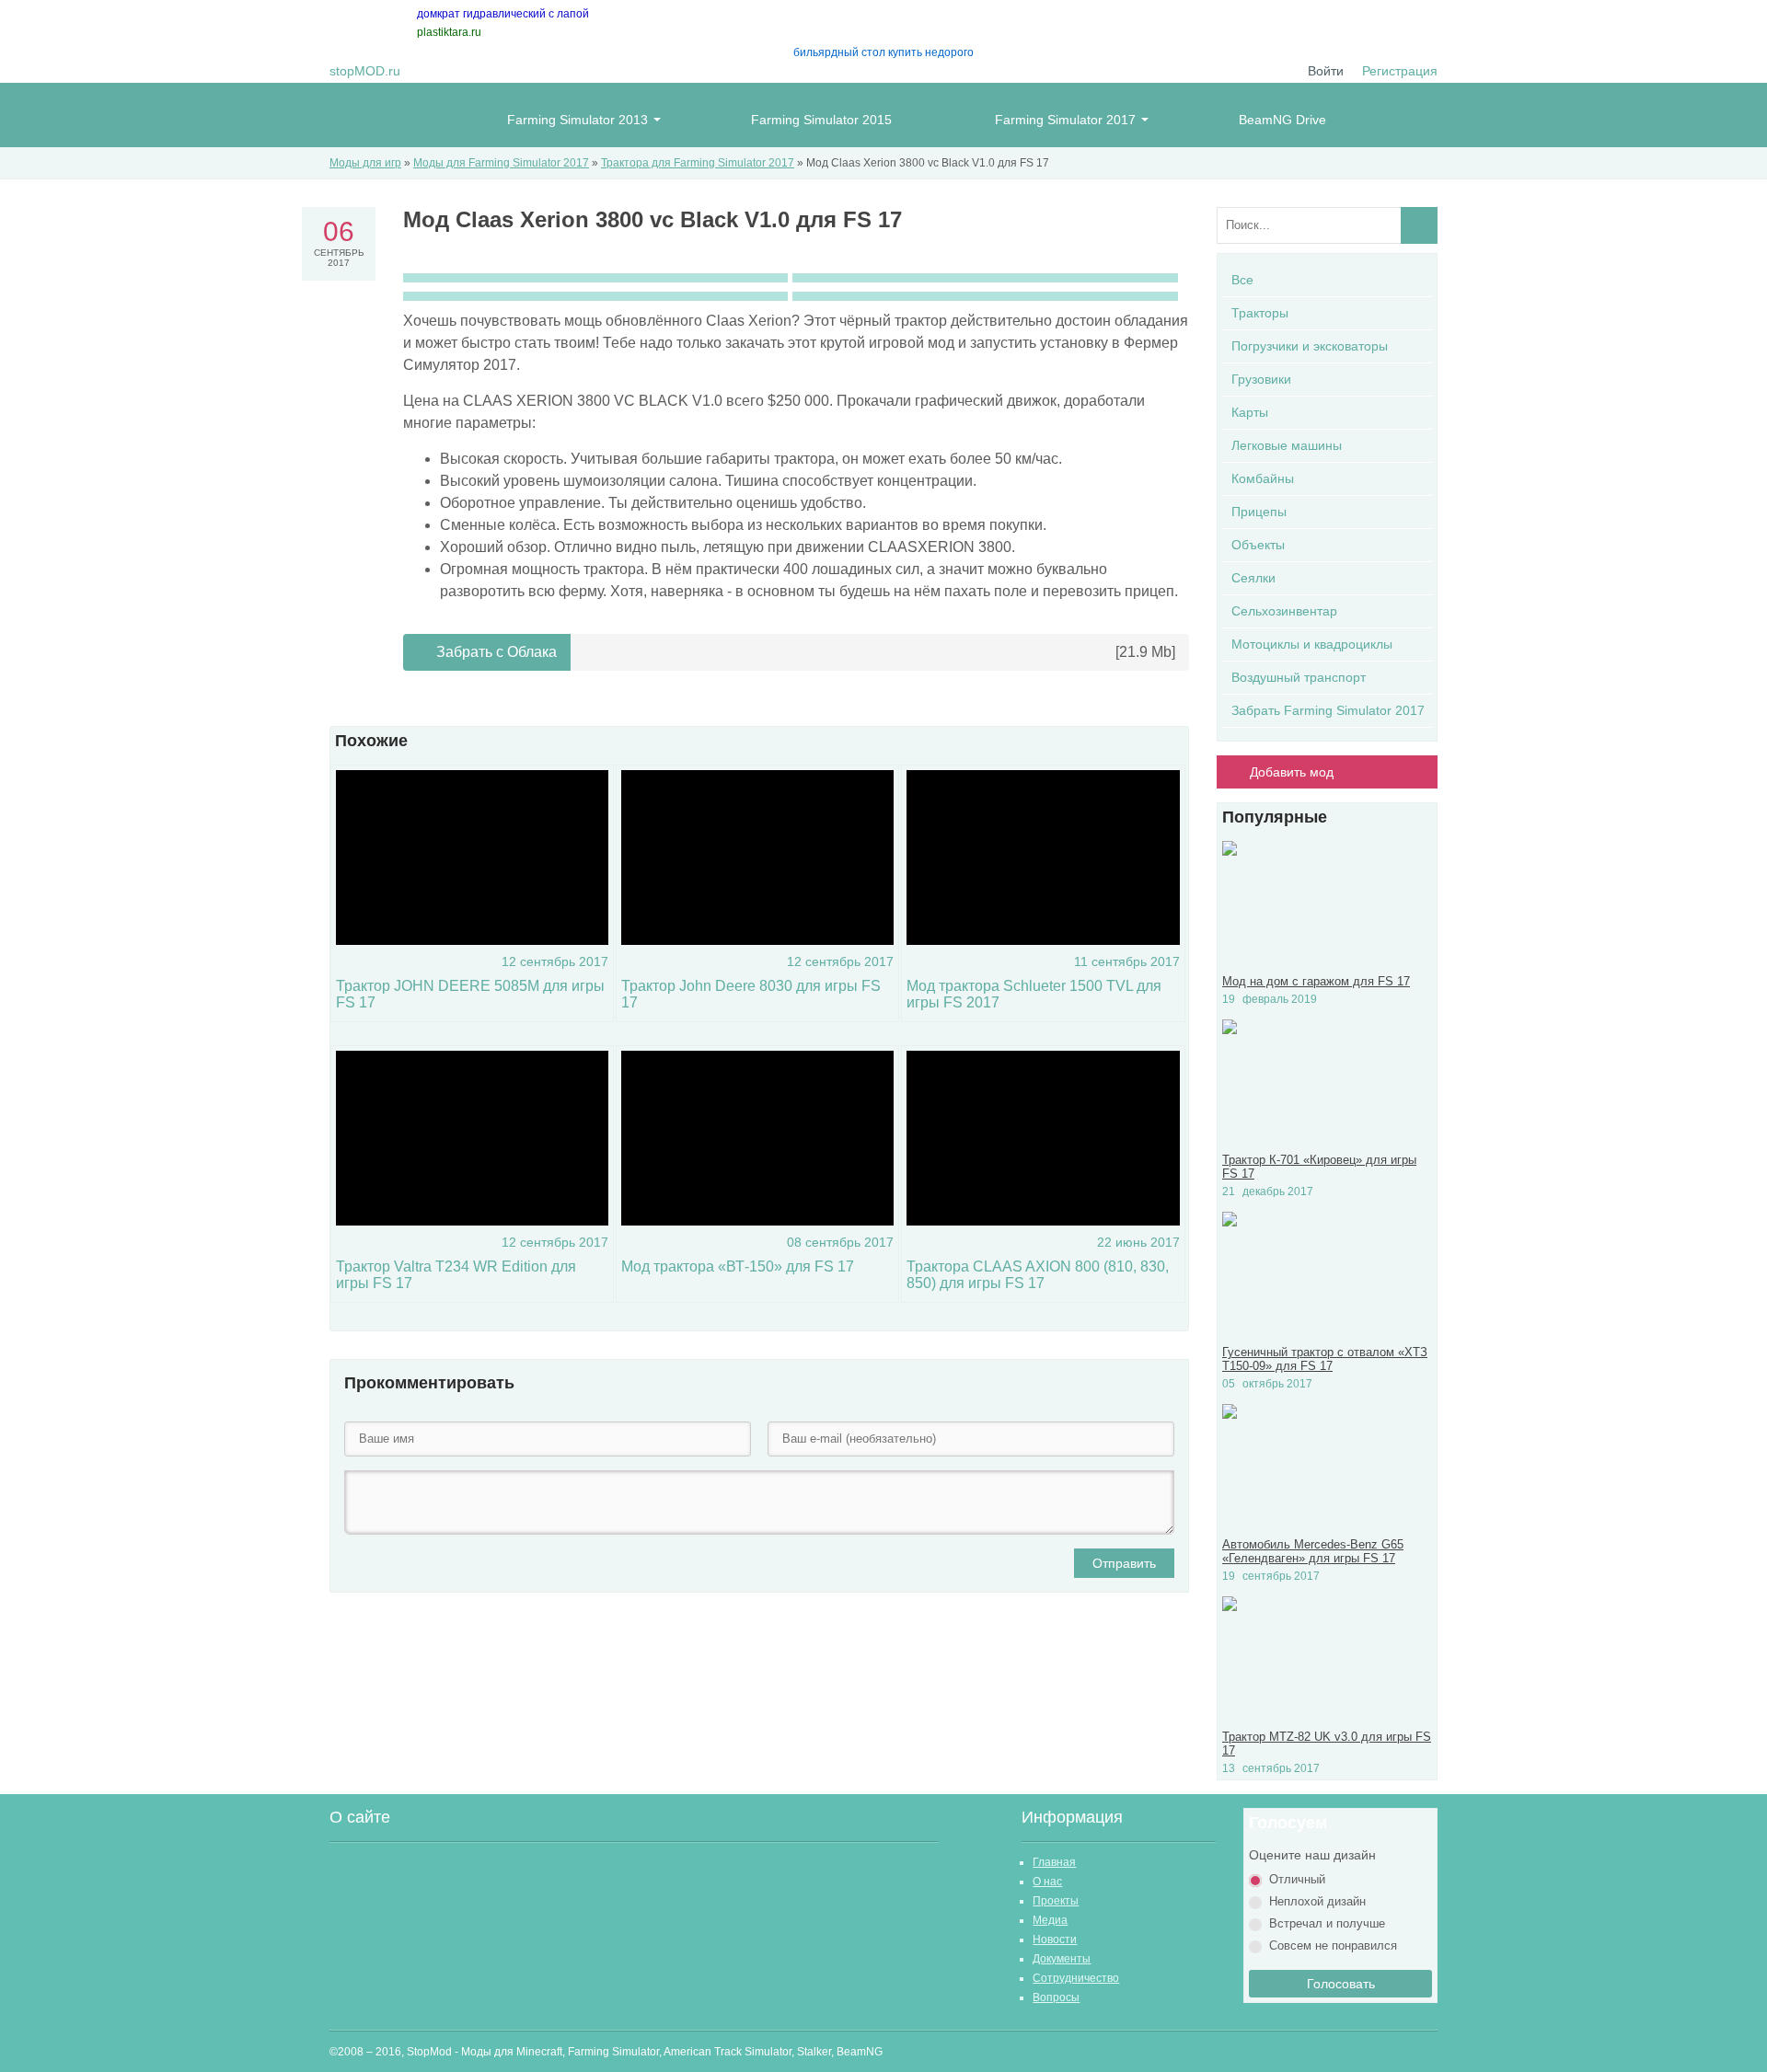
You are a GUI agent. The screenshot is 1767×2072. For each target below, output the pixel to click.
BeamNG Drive (1282, 120)
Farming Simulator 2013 (577, 120)
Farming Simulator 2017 (1065, 120)
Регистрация (1400, 71)
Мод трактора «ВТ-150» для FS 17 (738, 1266)
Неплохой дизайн (1317, 1901)
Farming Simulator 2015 (821, 120)
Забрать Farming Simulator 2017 (1328, 710)
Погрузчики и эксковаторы (1310, 346)
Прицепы (1259, 512)
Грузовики (1261, 379)
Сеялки (1253, 578)
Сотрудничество (1076, 1978)
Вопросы (1056, 1997)
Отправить (1124, 1563)
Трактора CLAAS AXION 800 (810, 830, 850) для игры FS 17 (1038, 1275)
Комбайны (1263, 478)
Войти (1326, 71)
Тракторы (1260, 313)
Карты (1250, 412)
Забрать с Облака (495, 652)
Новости (1055, 1940)
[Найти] (1419, 225)
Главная (1054, 1862)
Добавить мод (1292, 772)
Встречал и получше (1327, 1923)
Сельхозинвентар (1284, 611)
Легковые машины (1287, 445)
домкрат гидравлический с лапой (503, 14)
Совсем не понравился (1333, 1945)
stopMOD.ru (365, 71)
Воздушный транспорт (1299, 677)
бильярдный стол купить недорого (883, 52)
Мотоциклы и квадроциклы (1312, 644)
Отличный (1297, 1879)
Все (1242, 280)
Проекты (1056, 1901)
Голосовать (1341, 1984)
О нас (1047, 1882)
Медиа (1050, 1920)
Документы (1062, 1959)
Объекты (1258, 545)
